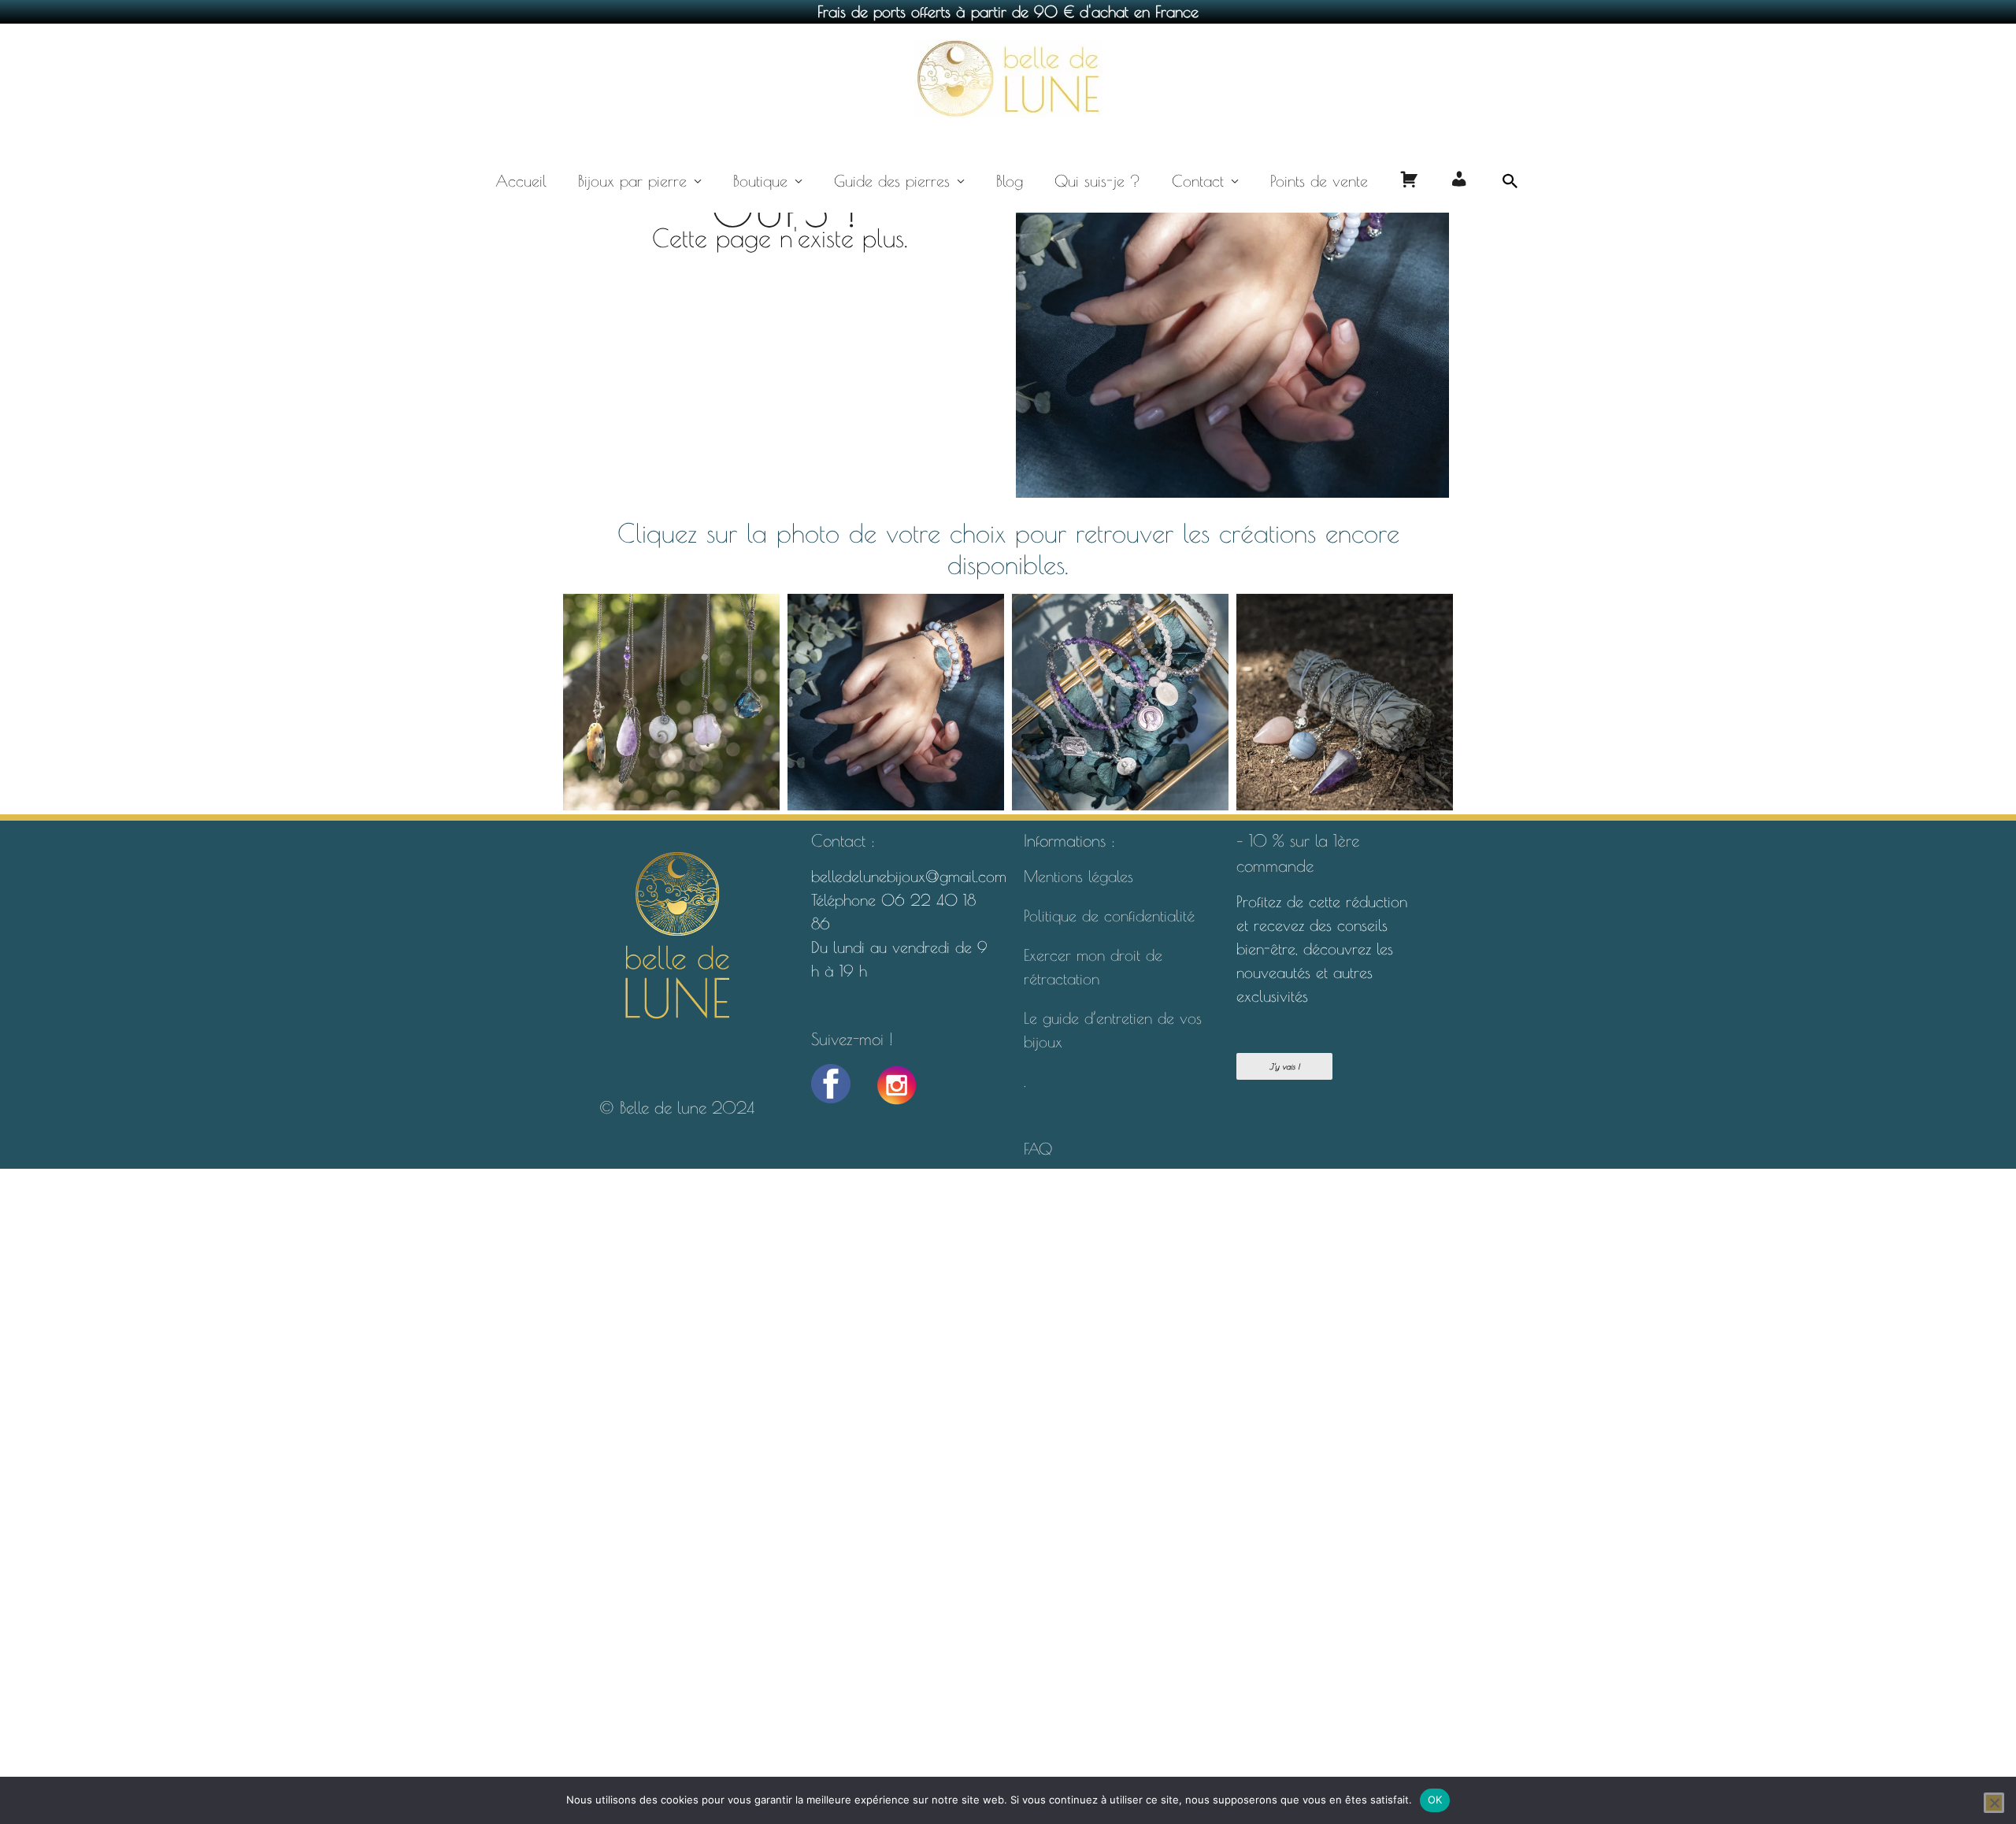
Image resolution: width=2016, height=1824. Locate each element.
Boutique (760, 181)
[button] (1510, 181)
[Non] (1994, 1803)
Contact (1198, 181)
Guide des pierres (892, 181)
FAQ (1038, 1149)
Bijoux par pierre (632, 181)
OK (1435, 1800)
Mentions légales (1078, 876)
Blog (1010, 181)
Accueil (521, 181)
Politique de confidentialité (1112, 916)
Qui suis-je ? (1097, 181)
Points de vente (1319, 181)
